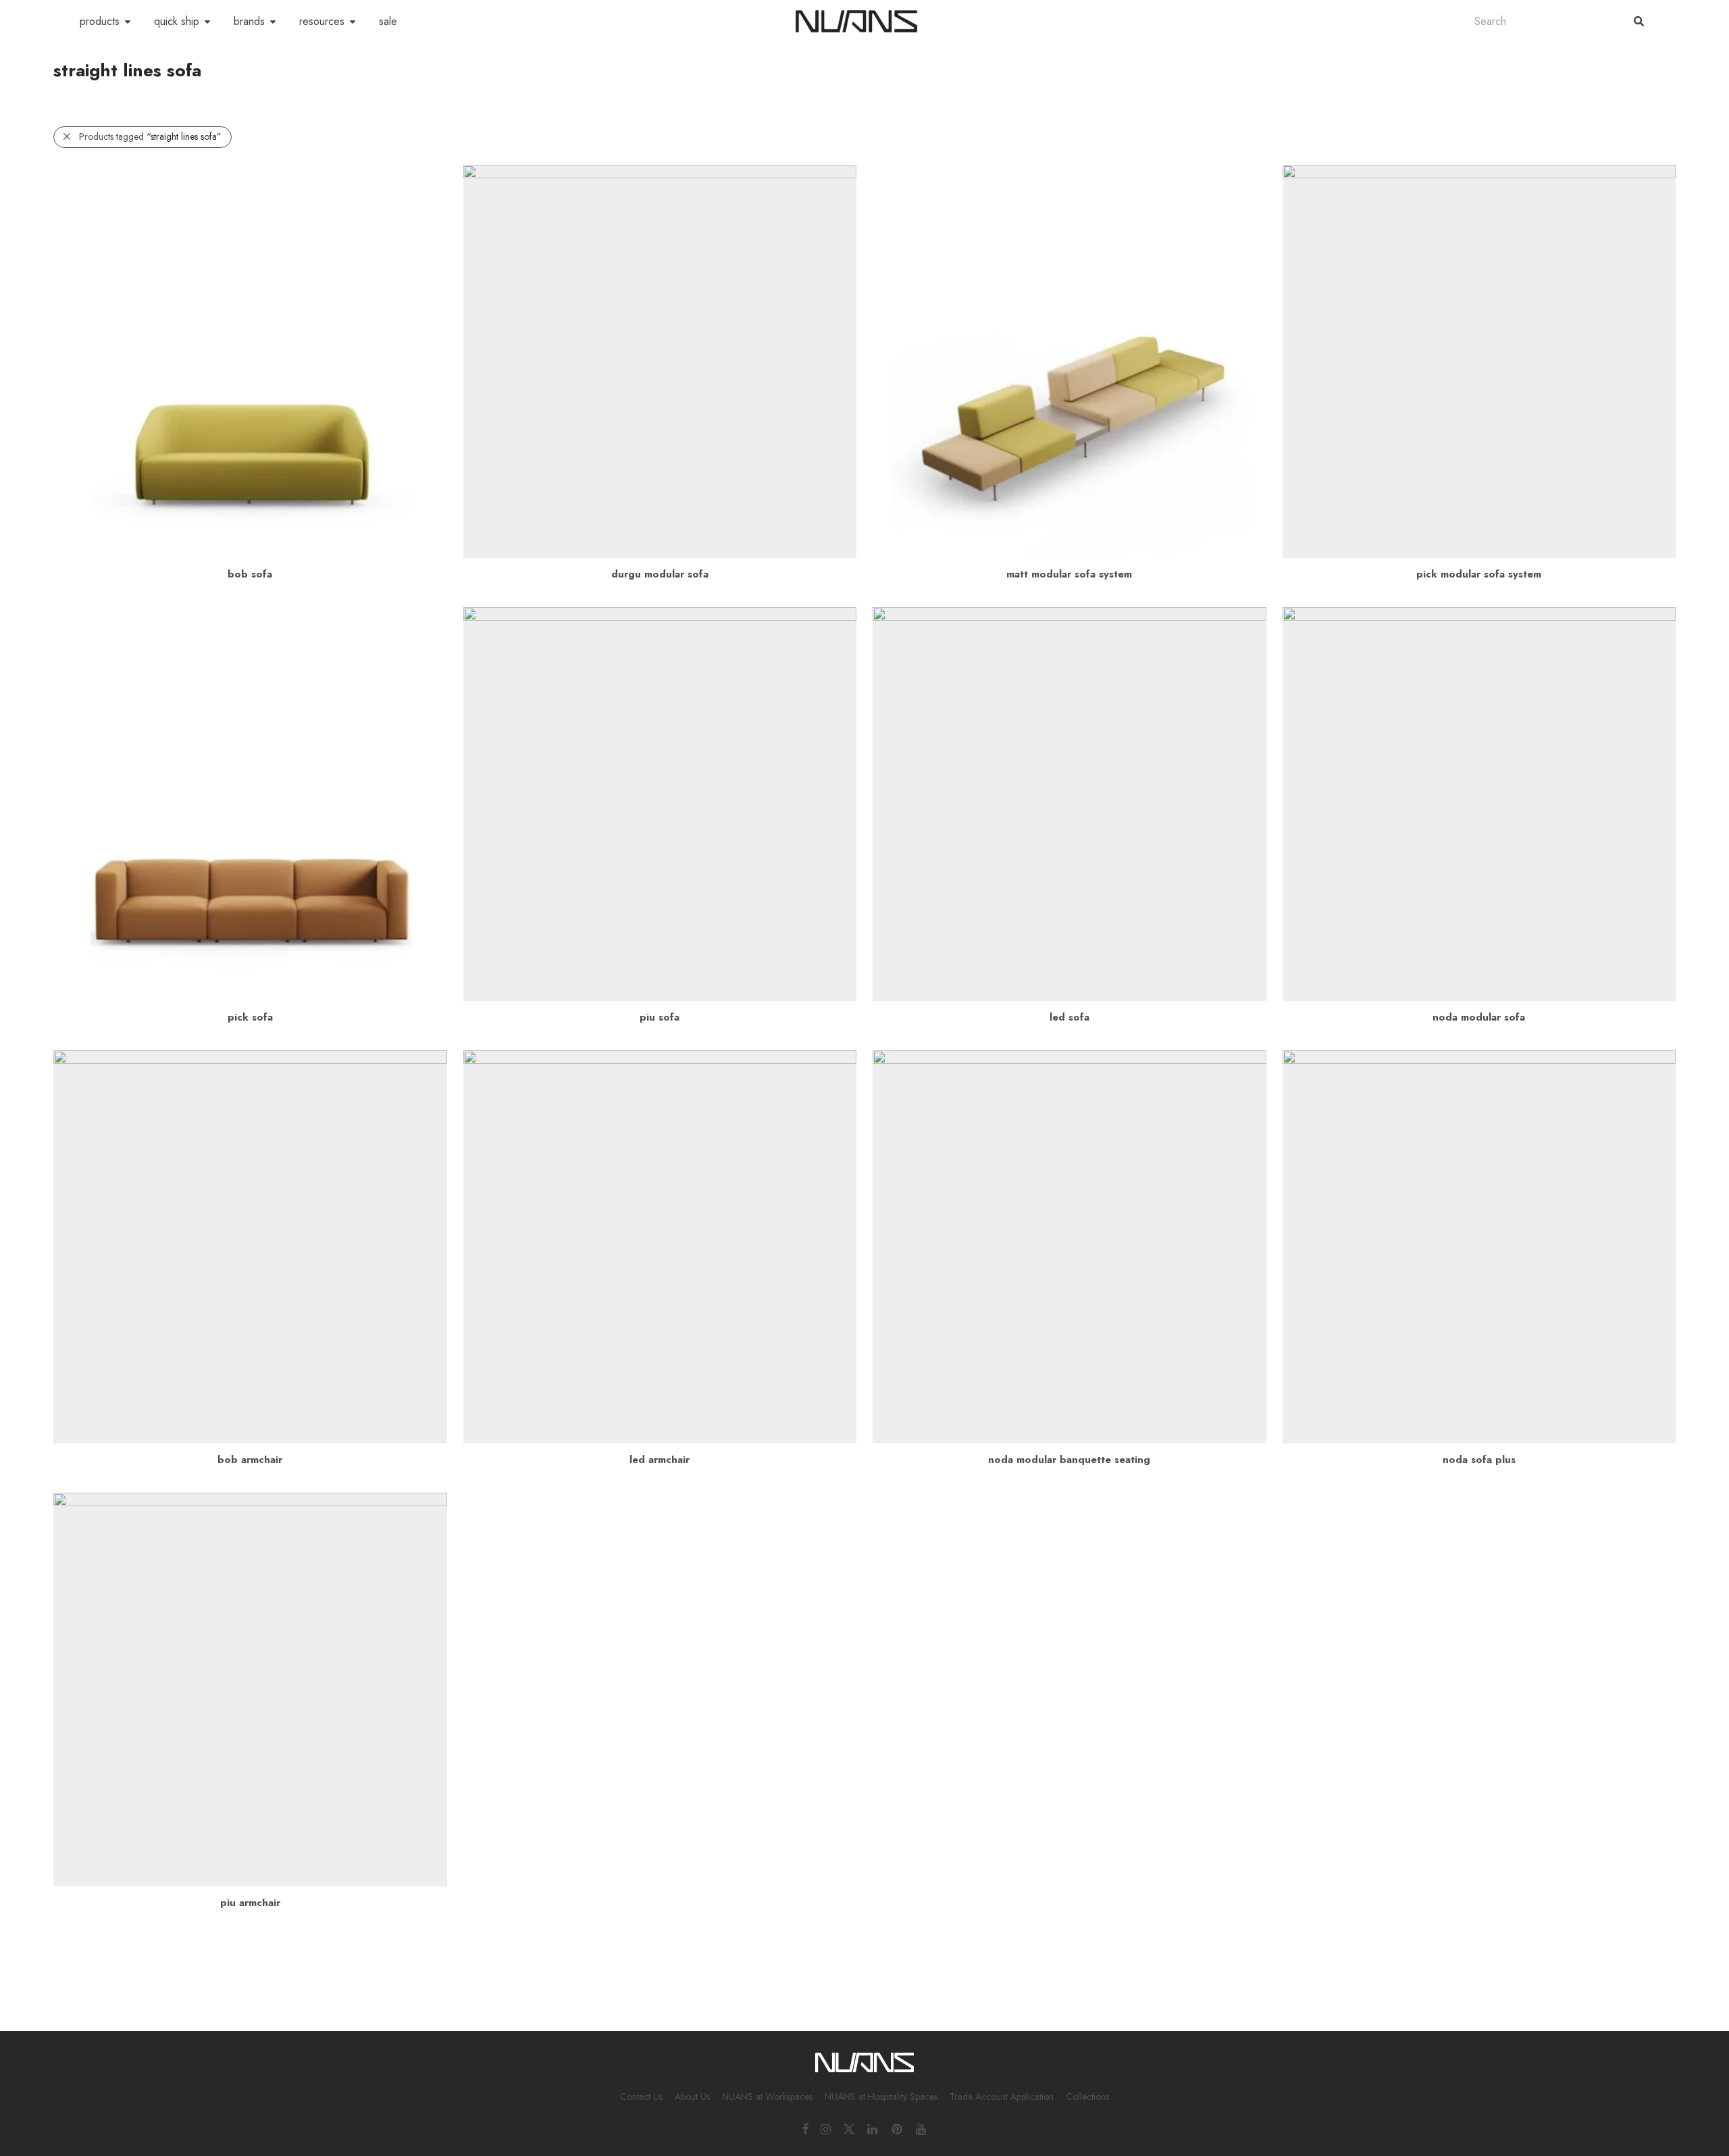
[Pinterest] (898, 2128)
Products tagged (150, 136)
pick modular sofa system (1479, 574)
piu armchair (250, 1903)
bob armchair (250, 1460)
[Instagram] (826, 2128)
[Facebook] (805, 2128)
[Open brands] (273, 22)
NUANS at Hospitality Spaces (881, 2097)
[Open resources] (353, 22)
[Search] (1639, 21)
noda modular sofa (1479, 1017)
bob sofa (250, 574)
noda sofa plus (1479, 1460)
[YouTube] (922, 2128)
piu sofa (660, 1017)
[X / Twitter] (849, 2128)
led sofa (1069, 1017)
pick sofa (250, 1017)
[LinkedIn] (873, 2128)
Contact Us (641, 2097)
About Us (692, 2097)
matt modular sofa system (1069, 574)
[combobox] (1541, 21)
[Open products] (128, 22)
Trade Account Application (1002, 2097)
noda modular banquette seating (1069, 1460)
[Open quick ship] (207, 22)
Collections (1087, 2097)
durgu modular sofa (660, 574)
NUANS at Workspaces (767, 2097)
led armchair (660, 1460)
